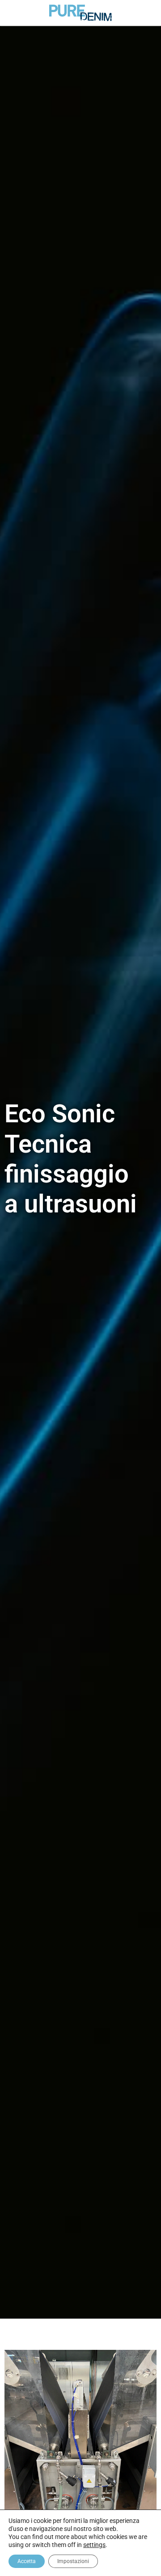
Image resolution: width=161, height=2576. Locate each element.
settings (94, 2545)
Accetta (27, 2561)
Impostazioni (73, 2561)
